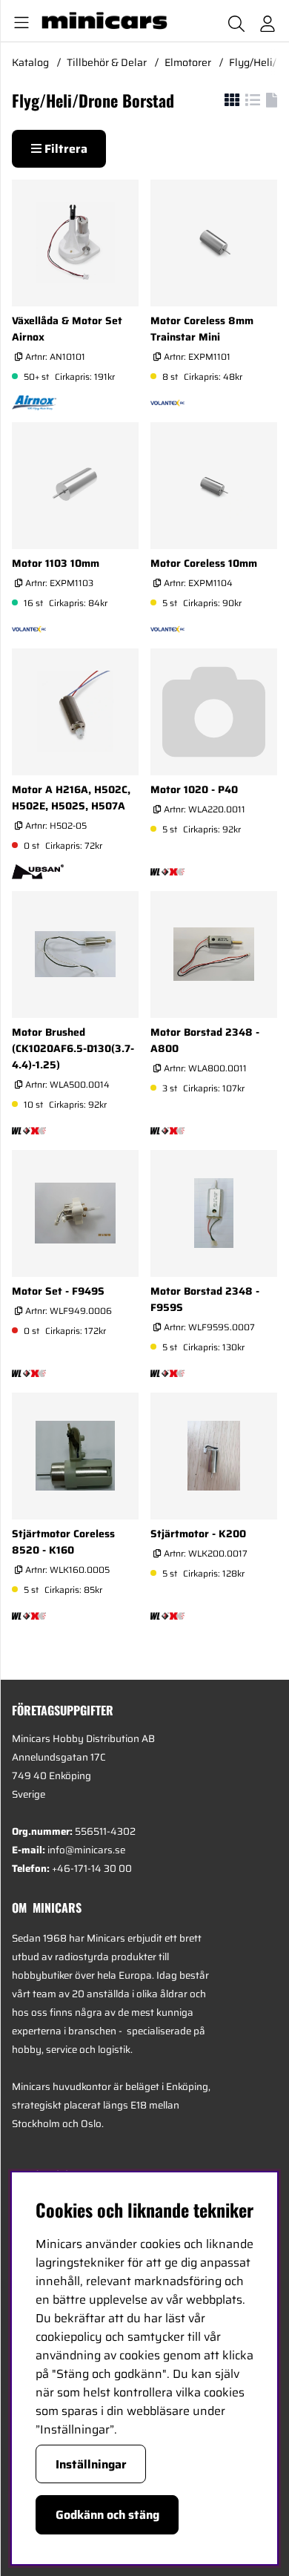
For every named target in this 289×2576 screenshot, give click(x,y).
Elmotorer (188, 62)
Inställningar (91, 2464)
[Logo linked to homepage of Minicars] (106, 21)
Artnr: (54, 356)
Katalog (30, 62)
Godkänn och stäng (107, 2515)
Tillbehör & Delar (107, 62)
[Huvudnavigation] (19, 21)
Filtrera (64, 149)
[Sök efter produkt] (236, 21)
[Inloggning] (268, 21)
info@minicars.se (86, 1850)
